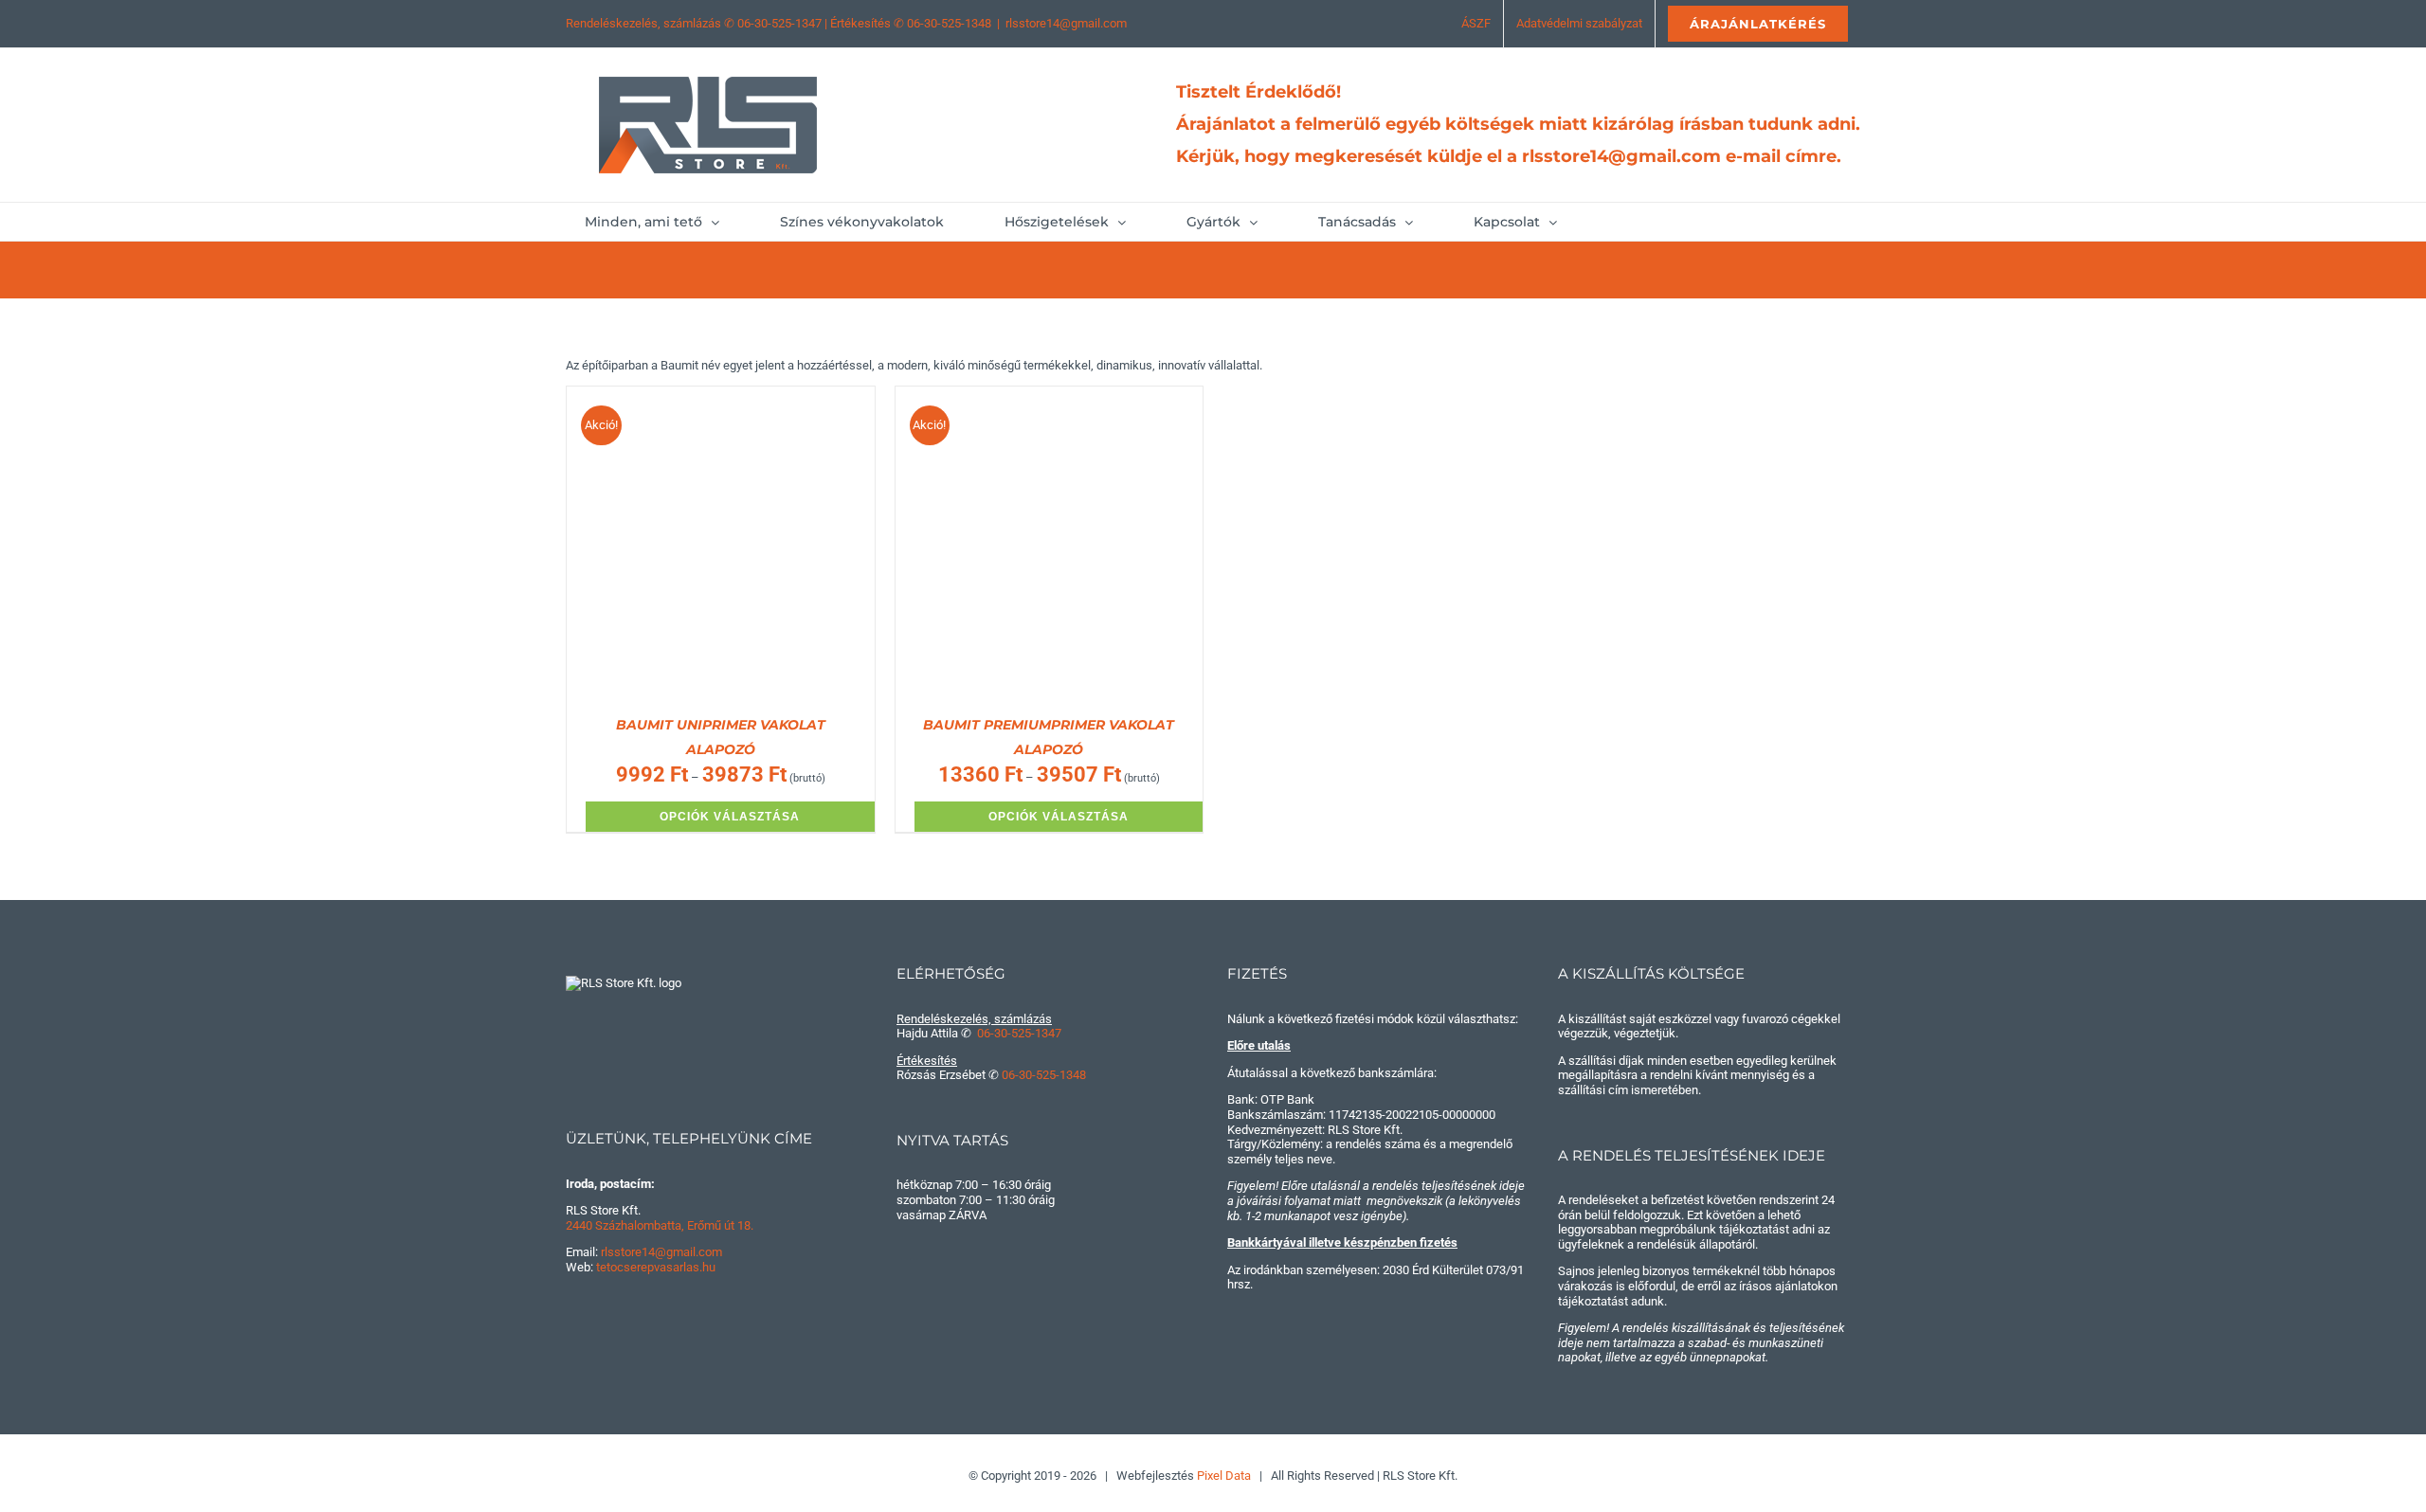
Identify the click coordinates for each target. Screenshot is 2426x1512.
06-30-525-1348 (949, 23)
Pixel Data (1224, 1476)
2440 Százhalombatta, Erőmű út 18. (660, 1225)
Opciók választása (730, 817)
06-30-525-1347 (779, 23)
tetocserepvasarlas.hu (656, 1267)
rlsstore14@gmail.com (1066, 23)
